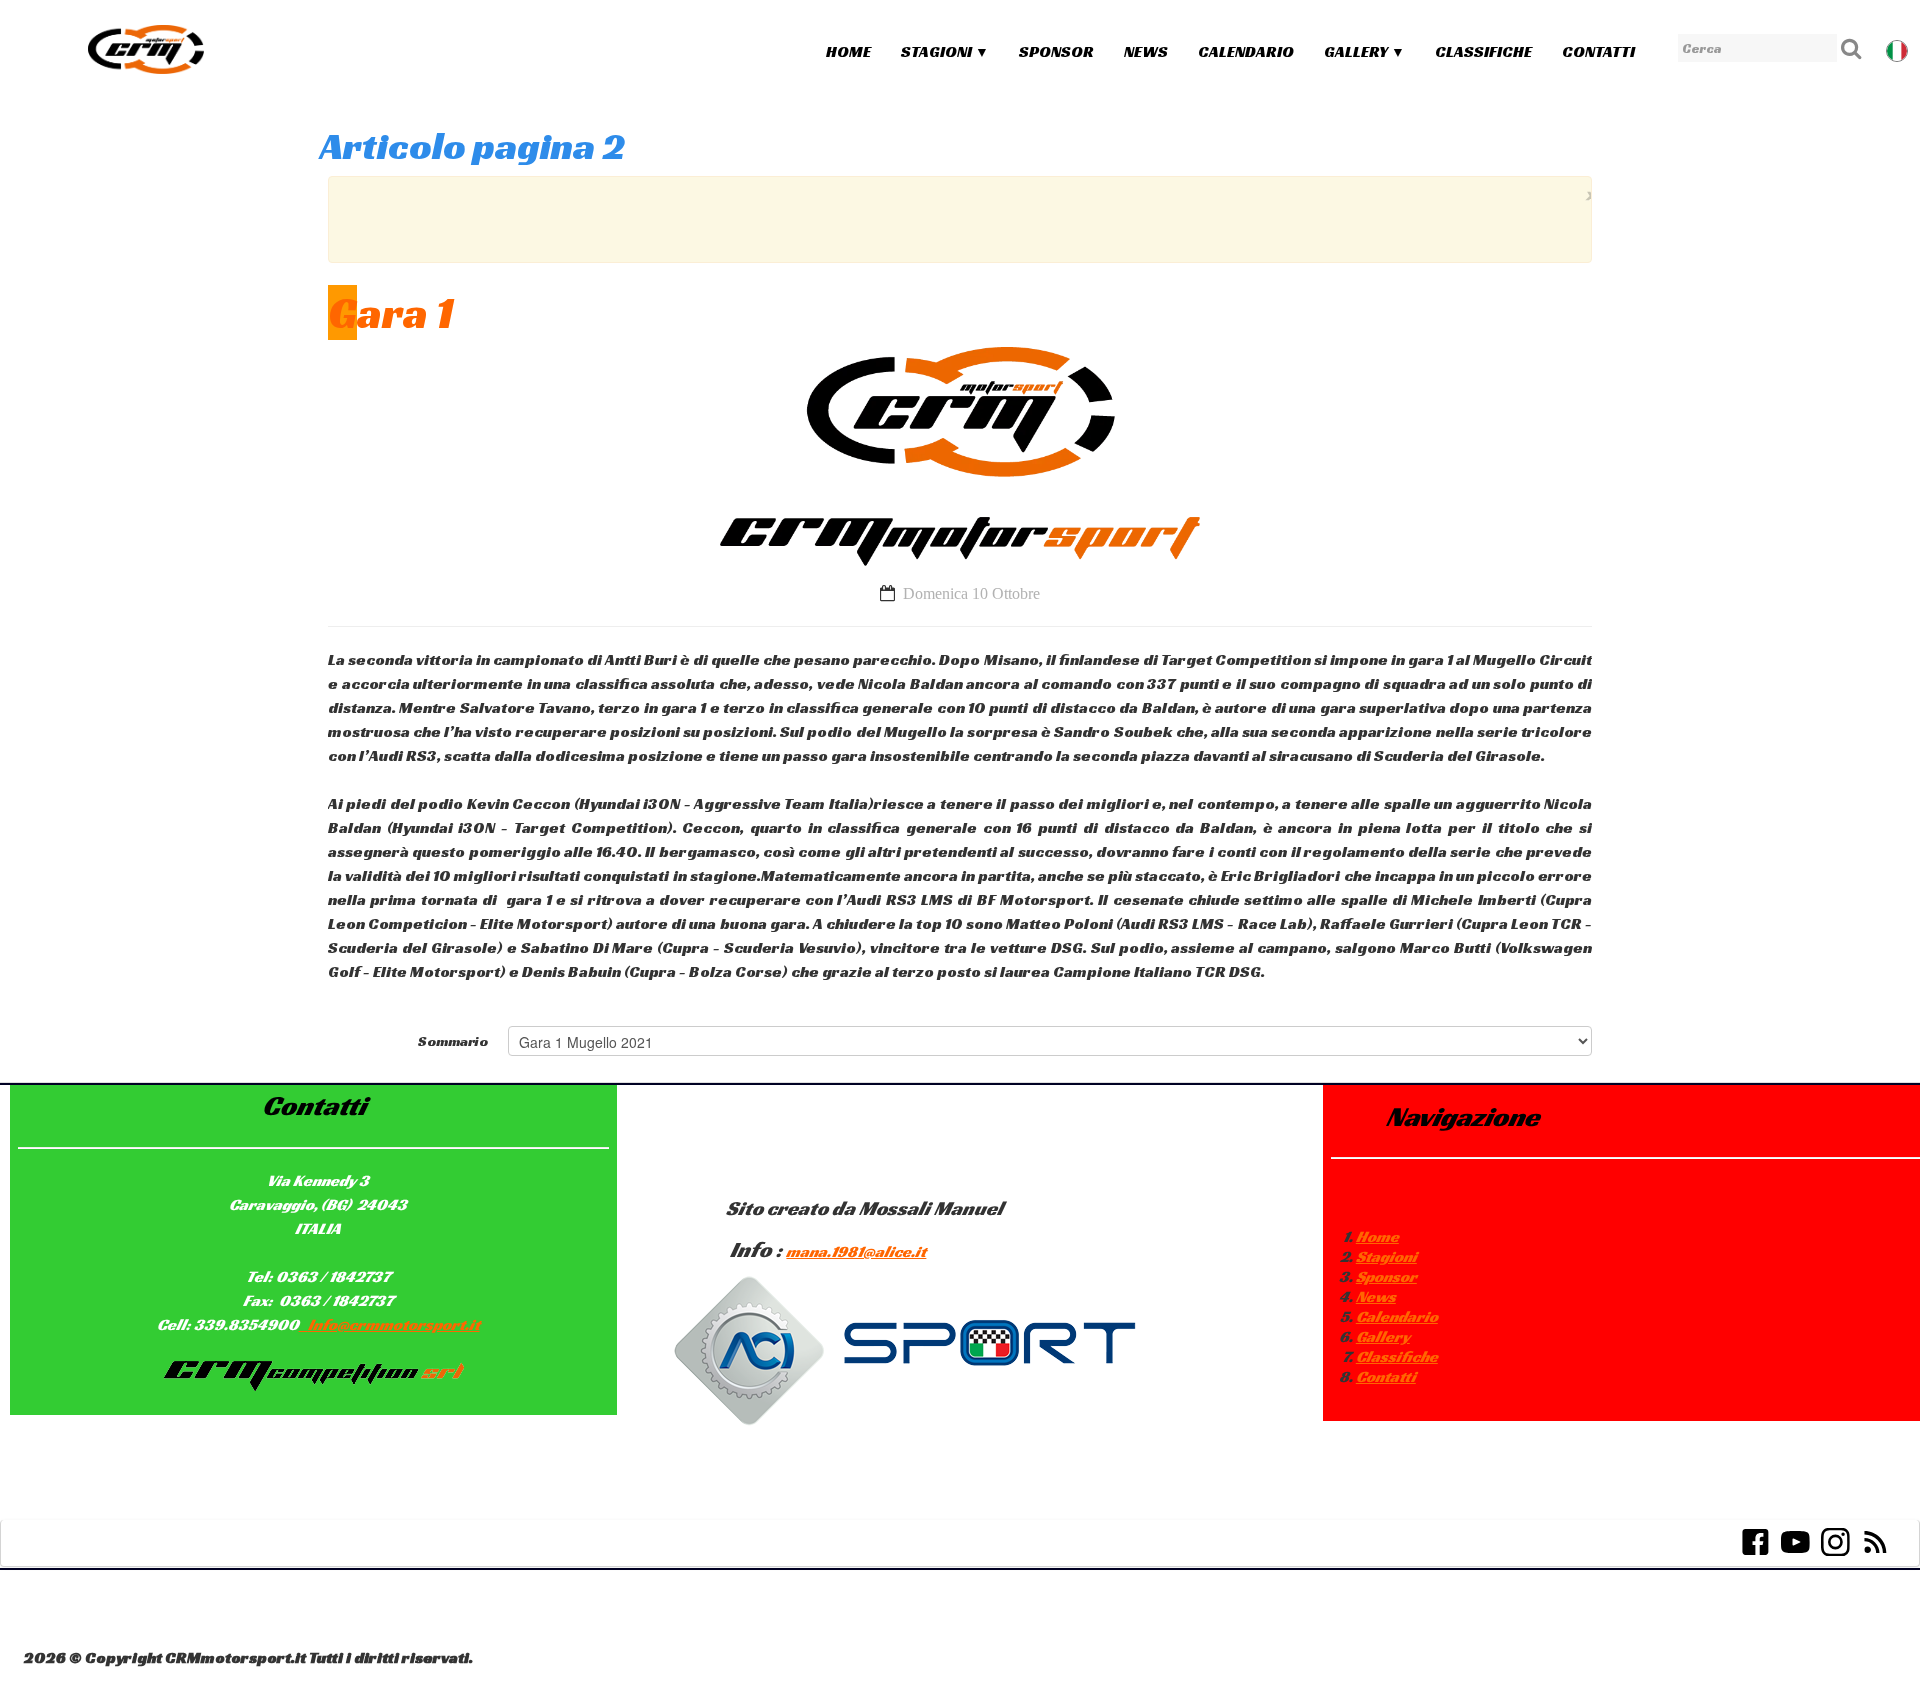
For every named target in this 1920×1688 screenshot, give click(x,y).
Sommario (453, 1041)
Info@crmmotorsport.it (394, 1324)
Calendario (1246, 51)
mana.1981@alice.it (856, 1251)
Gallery (1364, 51)
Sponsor (1056, 51)
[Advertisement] (955, 217)
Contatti (1598, 51)
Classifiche (1483, 51)
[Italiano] (1899, 48)
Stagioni (945, 51)
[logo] (146, 49)
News (1146, 51)
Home (848, 51)
